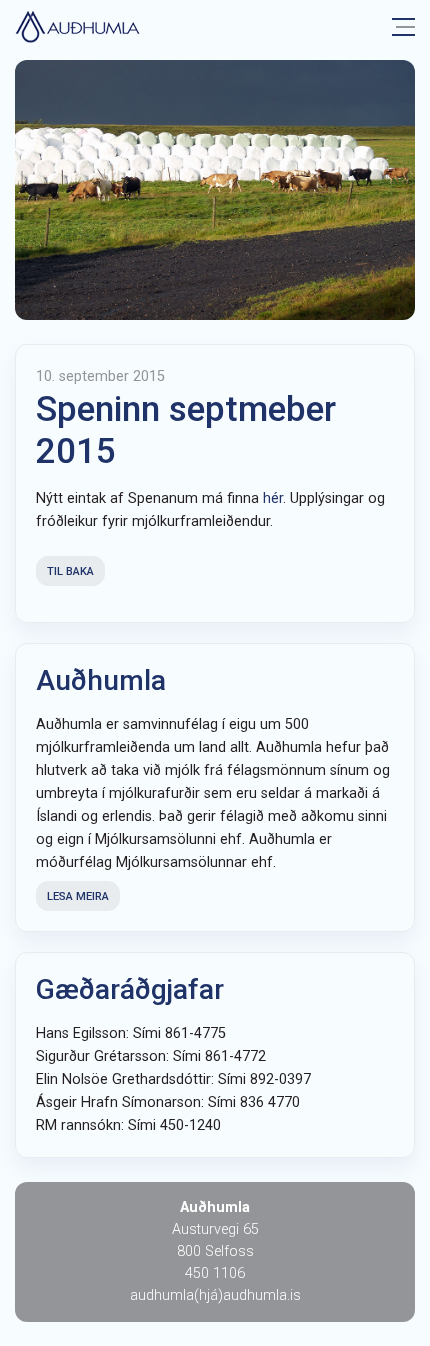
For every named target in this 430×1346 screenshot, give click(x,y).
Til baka (70, 571)
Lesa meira (78, 896)
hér (273, 498)
